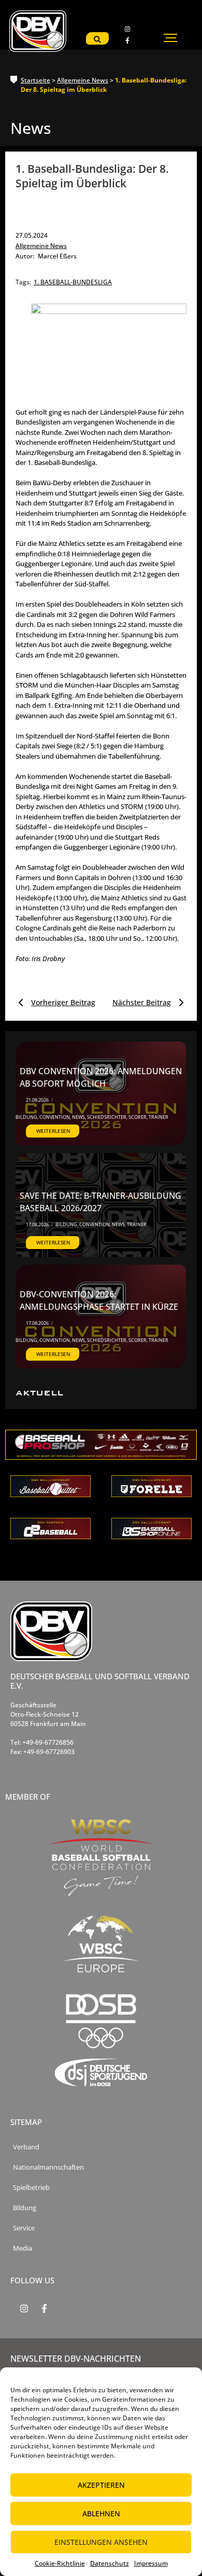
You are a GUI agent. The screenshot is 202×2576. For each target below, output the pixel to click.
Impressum (151, 2563)
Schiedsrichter (107, 1117)
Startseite (35, 80)
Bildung (27, 1117)
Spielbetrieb (31, 2188)
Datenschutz (110, 2563)
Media (23, 2248)
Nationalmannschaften (48, 2167)
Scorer (138, 1117)
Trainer (158, 1117)
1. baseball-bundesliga (73, 282)
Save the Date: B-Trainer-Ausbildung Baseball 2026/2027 (100, 1202)
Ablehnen (101, 2513)
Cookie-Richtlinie (60, 2563)
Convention (55, 1117)
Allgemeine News (83, 80)
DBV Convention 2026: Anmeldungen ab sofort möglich (101, 1077)
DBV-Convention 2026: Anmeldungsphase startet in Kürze (99, 1300)
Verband (26, 2147)
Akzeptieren (101, 2485)
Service (24, 2228)
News (79, 1117)
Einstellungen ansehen (101, 2542)
